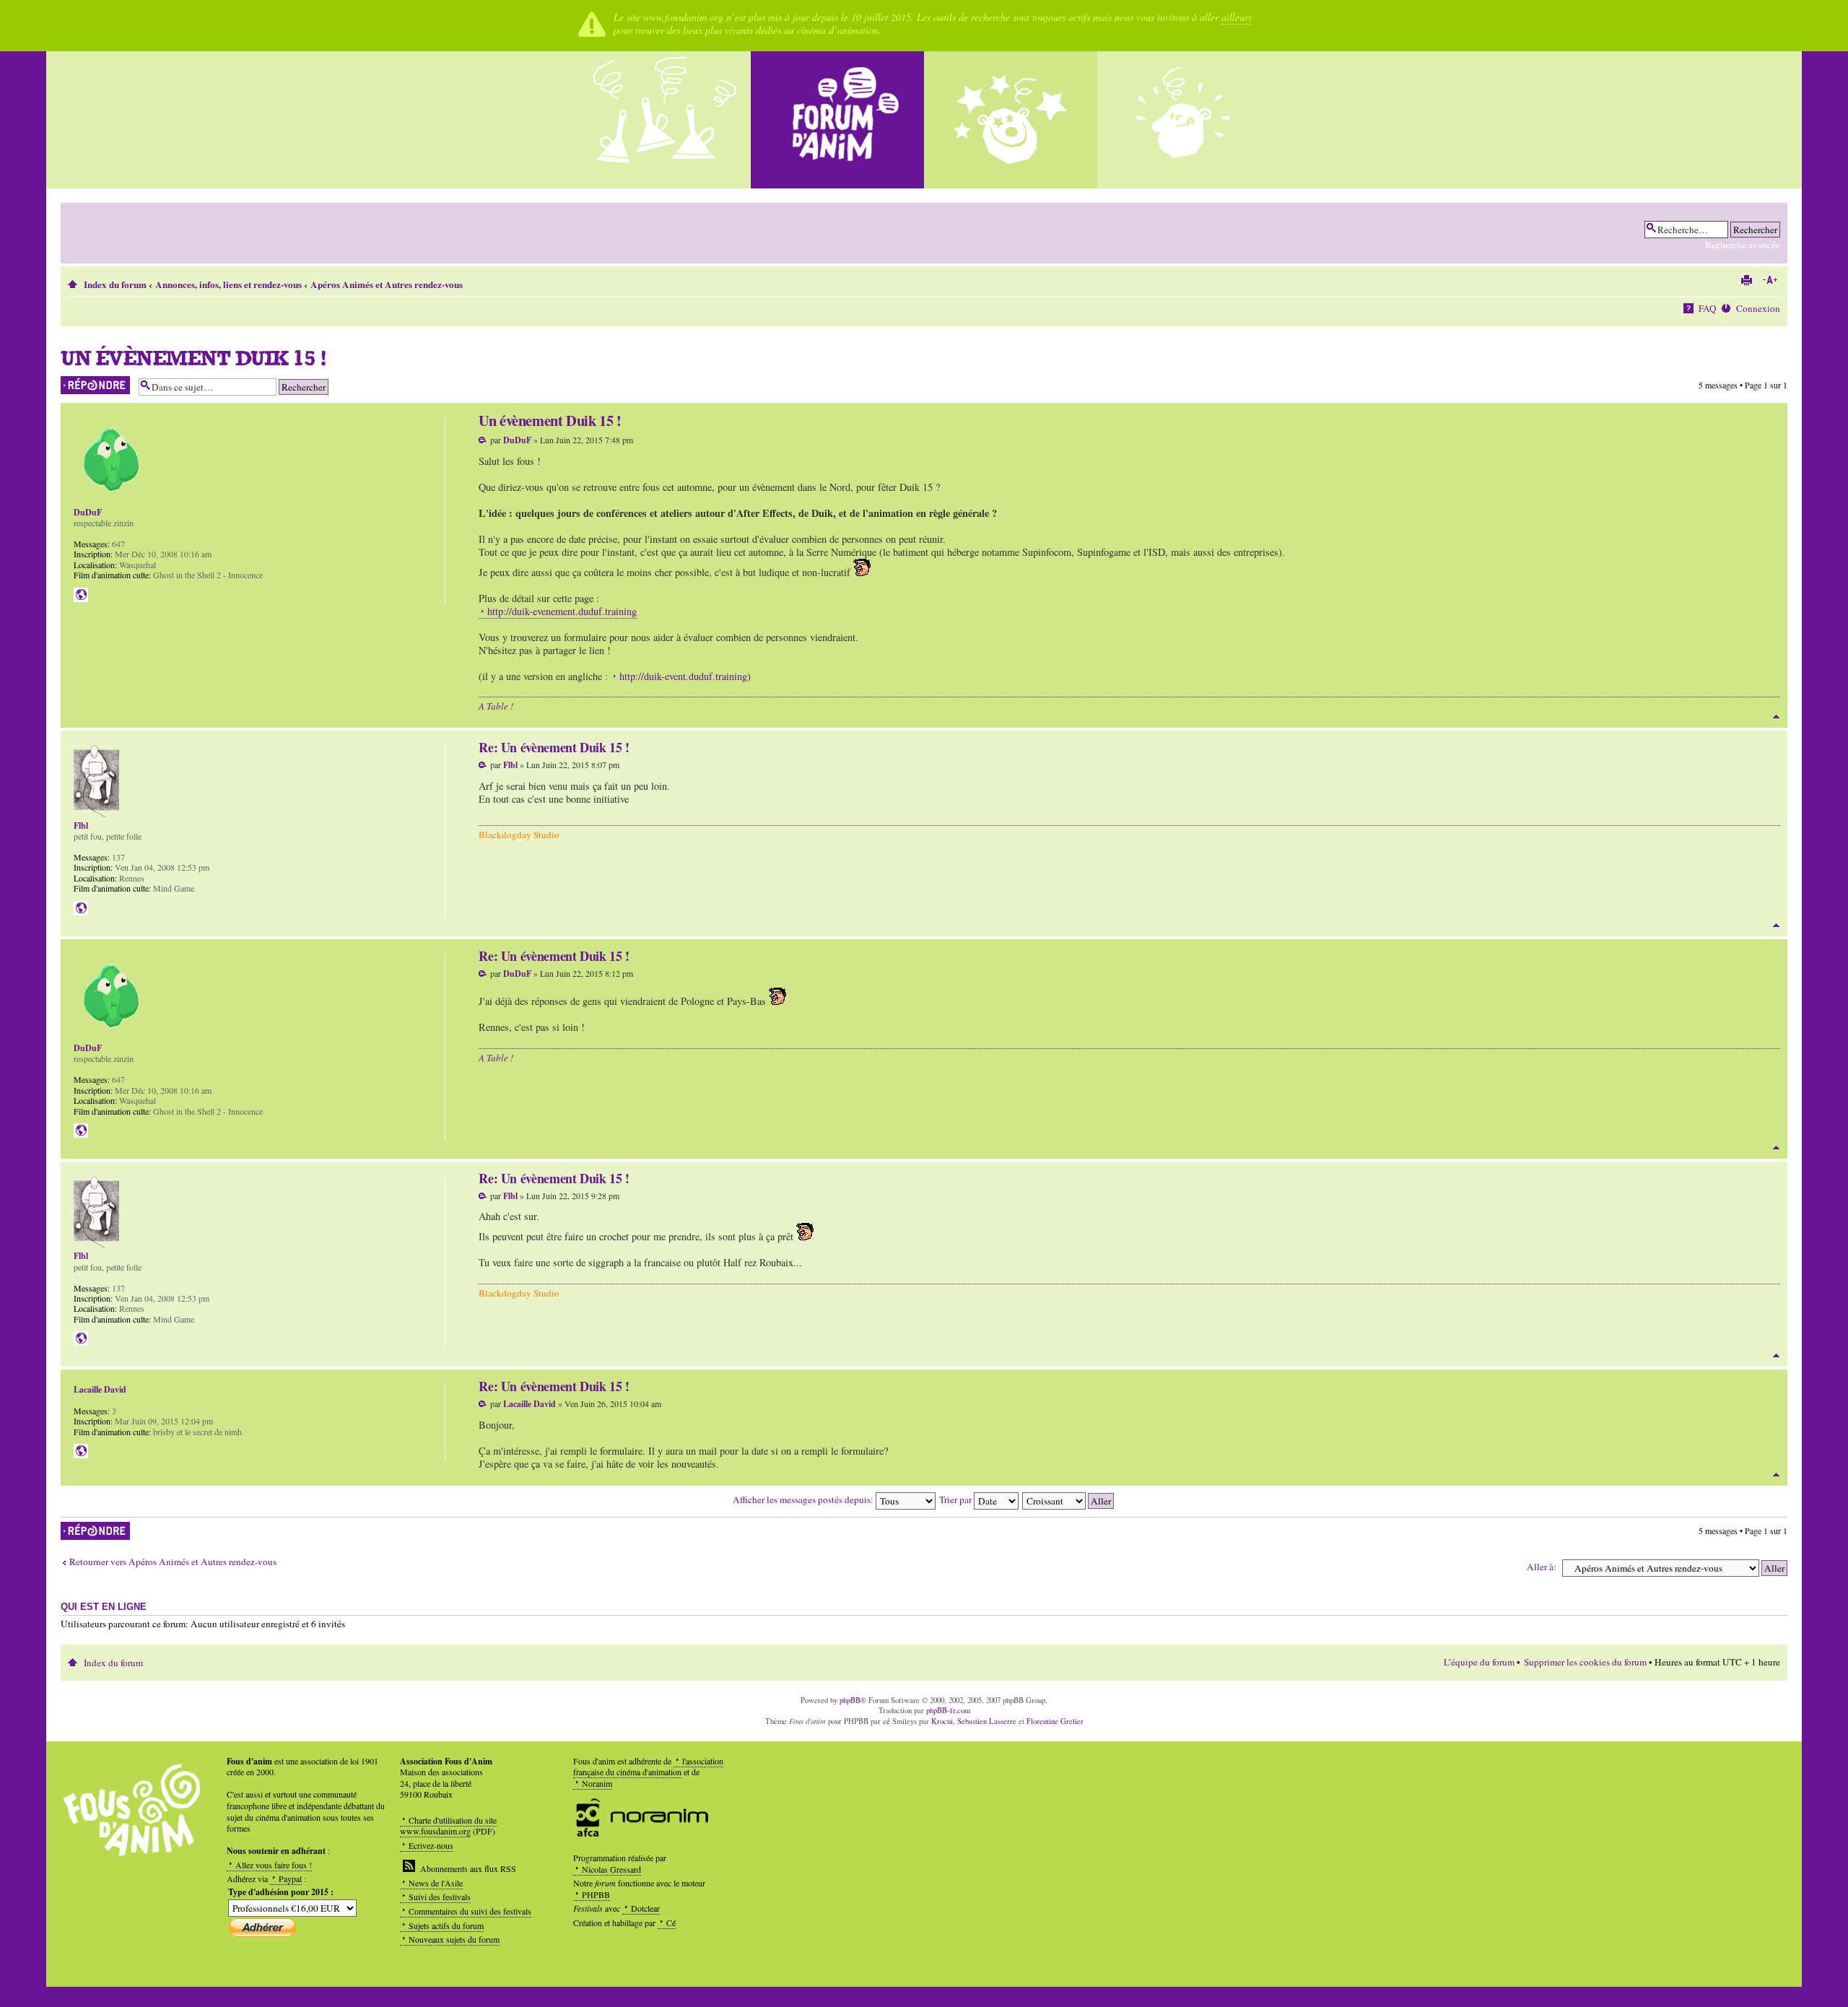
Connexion (1758, 308)
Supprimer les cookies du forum (1585, 1662)
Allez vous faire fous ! (274, 1865)
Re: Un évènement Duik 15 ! (554, 747)
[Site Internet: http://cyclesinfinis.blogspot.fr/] (81, 1451)
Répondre (77, 382)
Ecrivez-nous (431, 1845)
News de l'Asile (436, 1883)
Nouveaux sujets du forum (454, 1939)
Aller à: (1542, 1567)
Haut (1776, 717)
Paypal (290, 1878)
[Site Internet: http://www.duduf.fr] (81, 595)
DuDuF (517, 440)
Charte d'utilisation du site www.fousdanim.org (448, 1826)
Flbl (510, 765)
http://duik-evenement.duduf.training (562, 611)
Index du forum (115, 284)
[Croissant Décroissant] (1069, 1499)
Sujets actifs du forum (446, 1925)
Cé (671, 1923)
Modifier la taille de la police (1770, 280)
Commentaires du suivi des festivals (470, 1911)
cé (886, 1721)
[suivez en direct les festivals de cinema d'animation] (1011, 120)
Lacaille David (529, 1404)
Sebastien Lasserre (987, 1721)
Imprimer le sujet (1746, 280)
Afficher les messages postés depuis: (804, 1499)
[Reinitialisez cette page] (837, 120)
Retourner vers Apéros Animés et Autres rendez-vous (173, 1562)
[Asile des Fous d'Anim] (664, 120)
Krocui (942, 1721)
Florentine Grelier (1055, 1721)
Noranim (597, 1783)
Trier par (956, 1499)
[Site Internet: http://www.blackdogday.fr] (81, 908)
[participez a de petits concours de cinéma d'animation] (1184, 120)
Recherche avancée (1743, 245)
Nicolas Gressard (611, 1869)
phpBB (850, 1700)
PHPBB (596, 1894)
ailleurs (1237, 17)
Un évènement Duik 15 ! (193, 358)
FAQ (1708, 308)
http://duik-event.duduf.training (683, 676)
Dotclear (645, 1908)
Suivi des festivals (440, 1897)
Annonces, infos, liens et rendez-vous (228, 284)
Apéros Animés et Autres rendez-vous (387, 284)
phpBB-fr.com (948, 1710)
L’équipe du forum (1479, 1662)
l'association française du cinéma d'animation (648, 1767)
